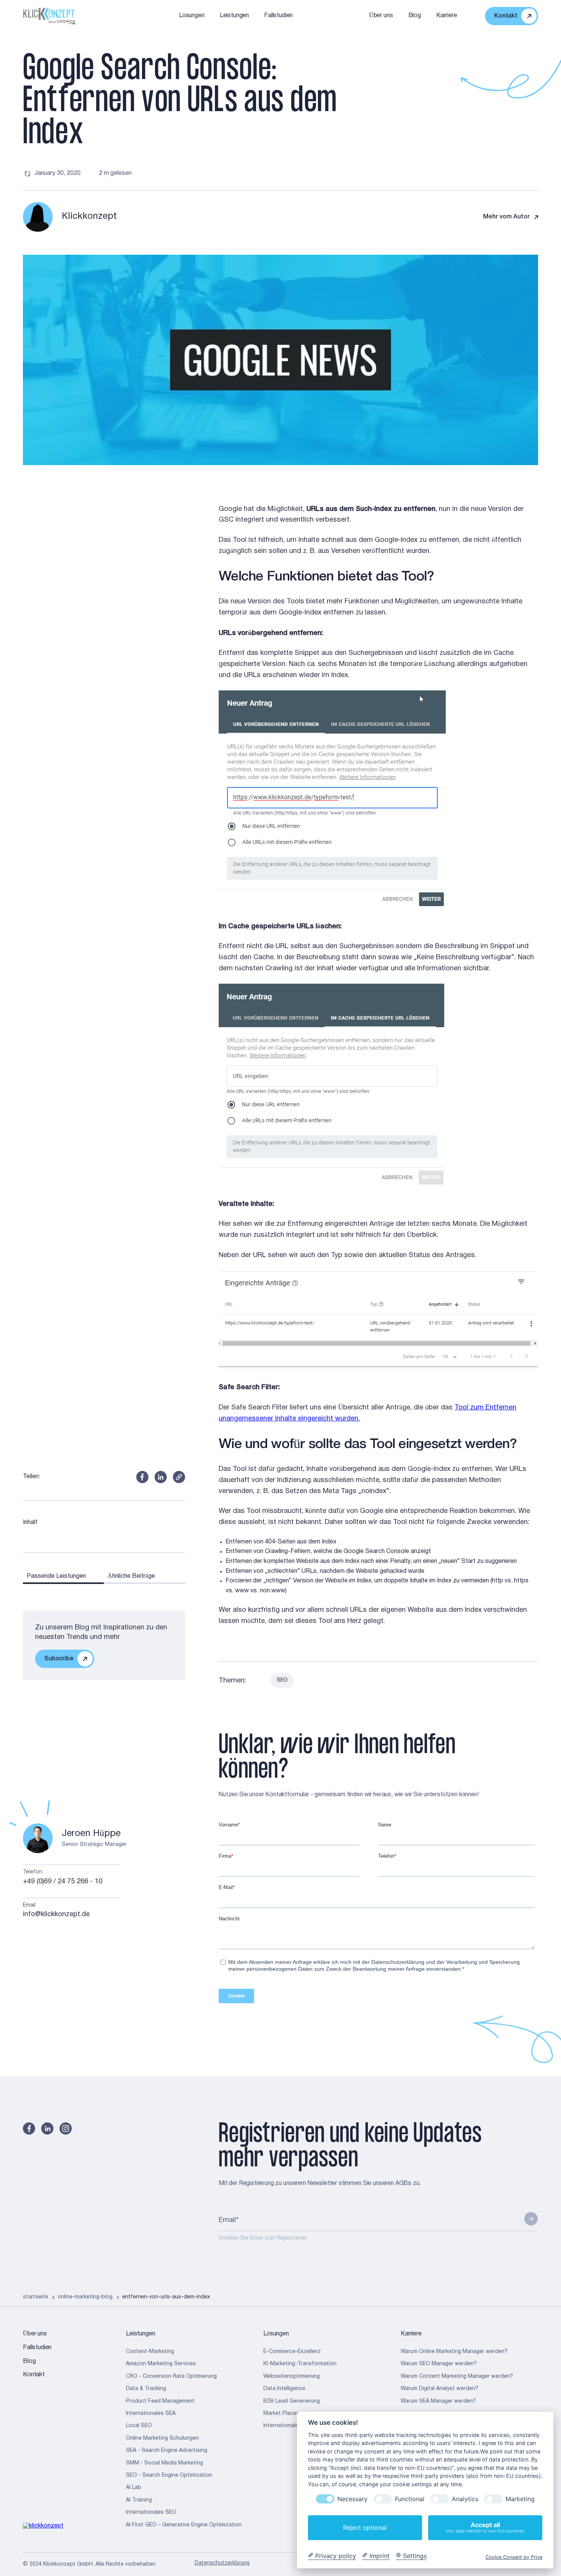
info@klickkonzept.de (56, 1914)
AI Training (139, 2500)
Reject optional (365, 2528)
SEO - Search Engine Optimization (169, 2475)
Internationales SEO (151, 2512)
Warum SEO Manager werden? (439, 2364)
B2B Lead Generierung (292, 2401)
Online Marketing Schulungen (162, 2438)
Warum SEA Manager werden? (438, 2401)
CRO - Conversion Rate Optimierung (171, 2376)
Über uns (381, 16)
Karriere (447, 16)
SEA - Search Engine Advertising (167, 2451)
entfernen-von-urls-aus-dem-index (166, 2297)
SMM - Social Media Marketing (164, 2463)
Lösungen (192, 16)
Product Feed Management (160, 2401)
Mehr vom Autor (506, 217)
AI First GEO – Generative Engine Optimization (184, 2525)
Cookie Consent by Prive (514, 2557)
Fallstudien (278, 16)
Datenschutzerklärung (222, 2563)
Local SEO (139, 2426)
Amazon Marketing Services (161, 2364)
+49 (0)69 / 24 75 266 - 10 (63, 1882)
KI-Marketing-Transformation (300, 2364)
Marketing (520, 2499)
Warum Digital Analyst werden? (439, 2389)
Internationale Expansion (294, 2426)
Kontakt (34, 2375)
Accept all (485, 2527)
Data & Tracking (146, 2389)
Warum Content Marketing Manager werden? (457, 2376)
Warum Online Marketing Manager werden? (454, 2352)
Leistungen (234, 16)
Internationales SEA (151, 2414)
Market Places (281, 2414)
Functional (410, 2499)
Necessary (352, 2499)
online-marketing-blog (85, 2297)
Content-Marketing (150, 2352)
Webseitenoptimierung (292, 2376)
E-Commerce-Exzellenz (292, 2352)
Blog (415, 16)
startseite (35, 2297)
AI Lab (134, 2488)
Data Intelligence (284, 2389)
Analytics (465, 2499)
